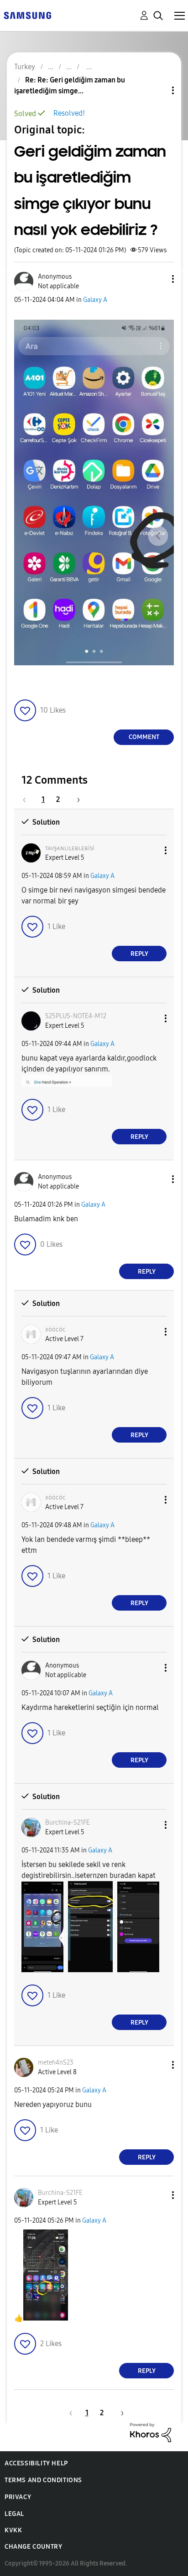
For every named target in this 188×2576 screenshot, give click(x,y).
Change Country (33, 2547)
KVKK (13, 2530)
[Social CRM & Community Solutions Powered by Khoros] (151, 2432)
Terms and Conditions (43, 2480)
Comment (144, 737)
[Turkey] (27, 15)
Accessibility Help (36, 2463)
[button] (158, 279)
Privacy (18, 2497)
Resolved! (69, 113)
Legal (14, 2514)
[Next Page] (75, 799)
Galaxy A (95, 300)
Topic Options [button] (157, 90)
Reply (139, 954)
